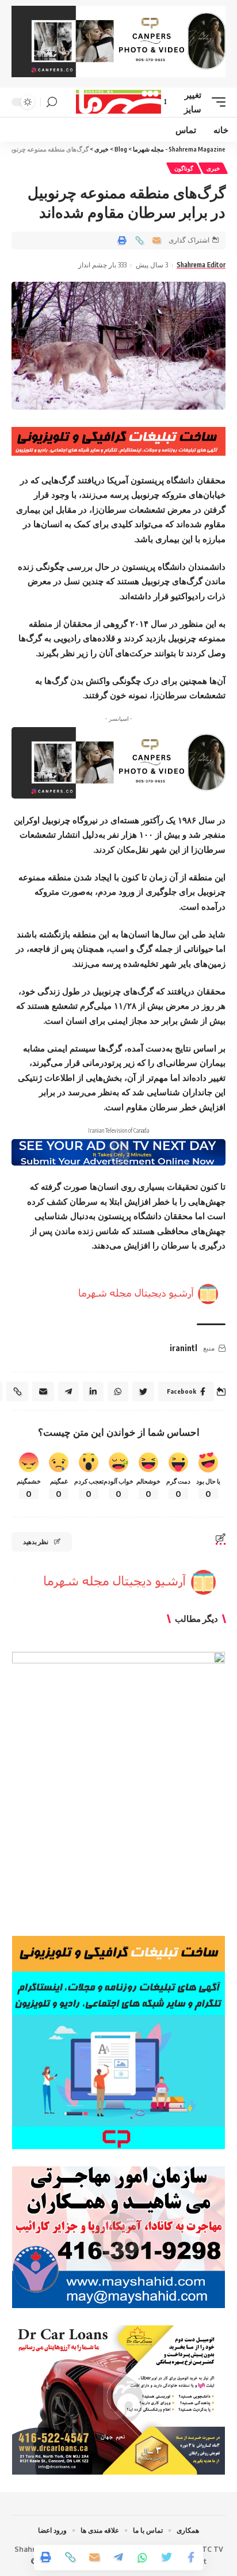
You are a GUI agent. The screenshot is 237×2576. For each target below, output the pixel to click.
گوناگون (184, 168)
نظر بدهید (36, 1542)
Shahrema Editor (201, 265)
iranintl (184, 1348)
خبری (213, 168)
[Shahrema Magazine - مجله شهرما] (119, 102)
